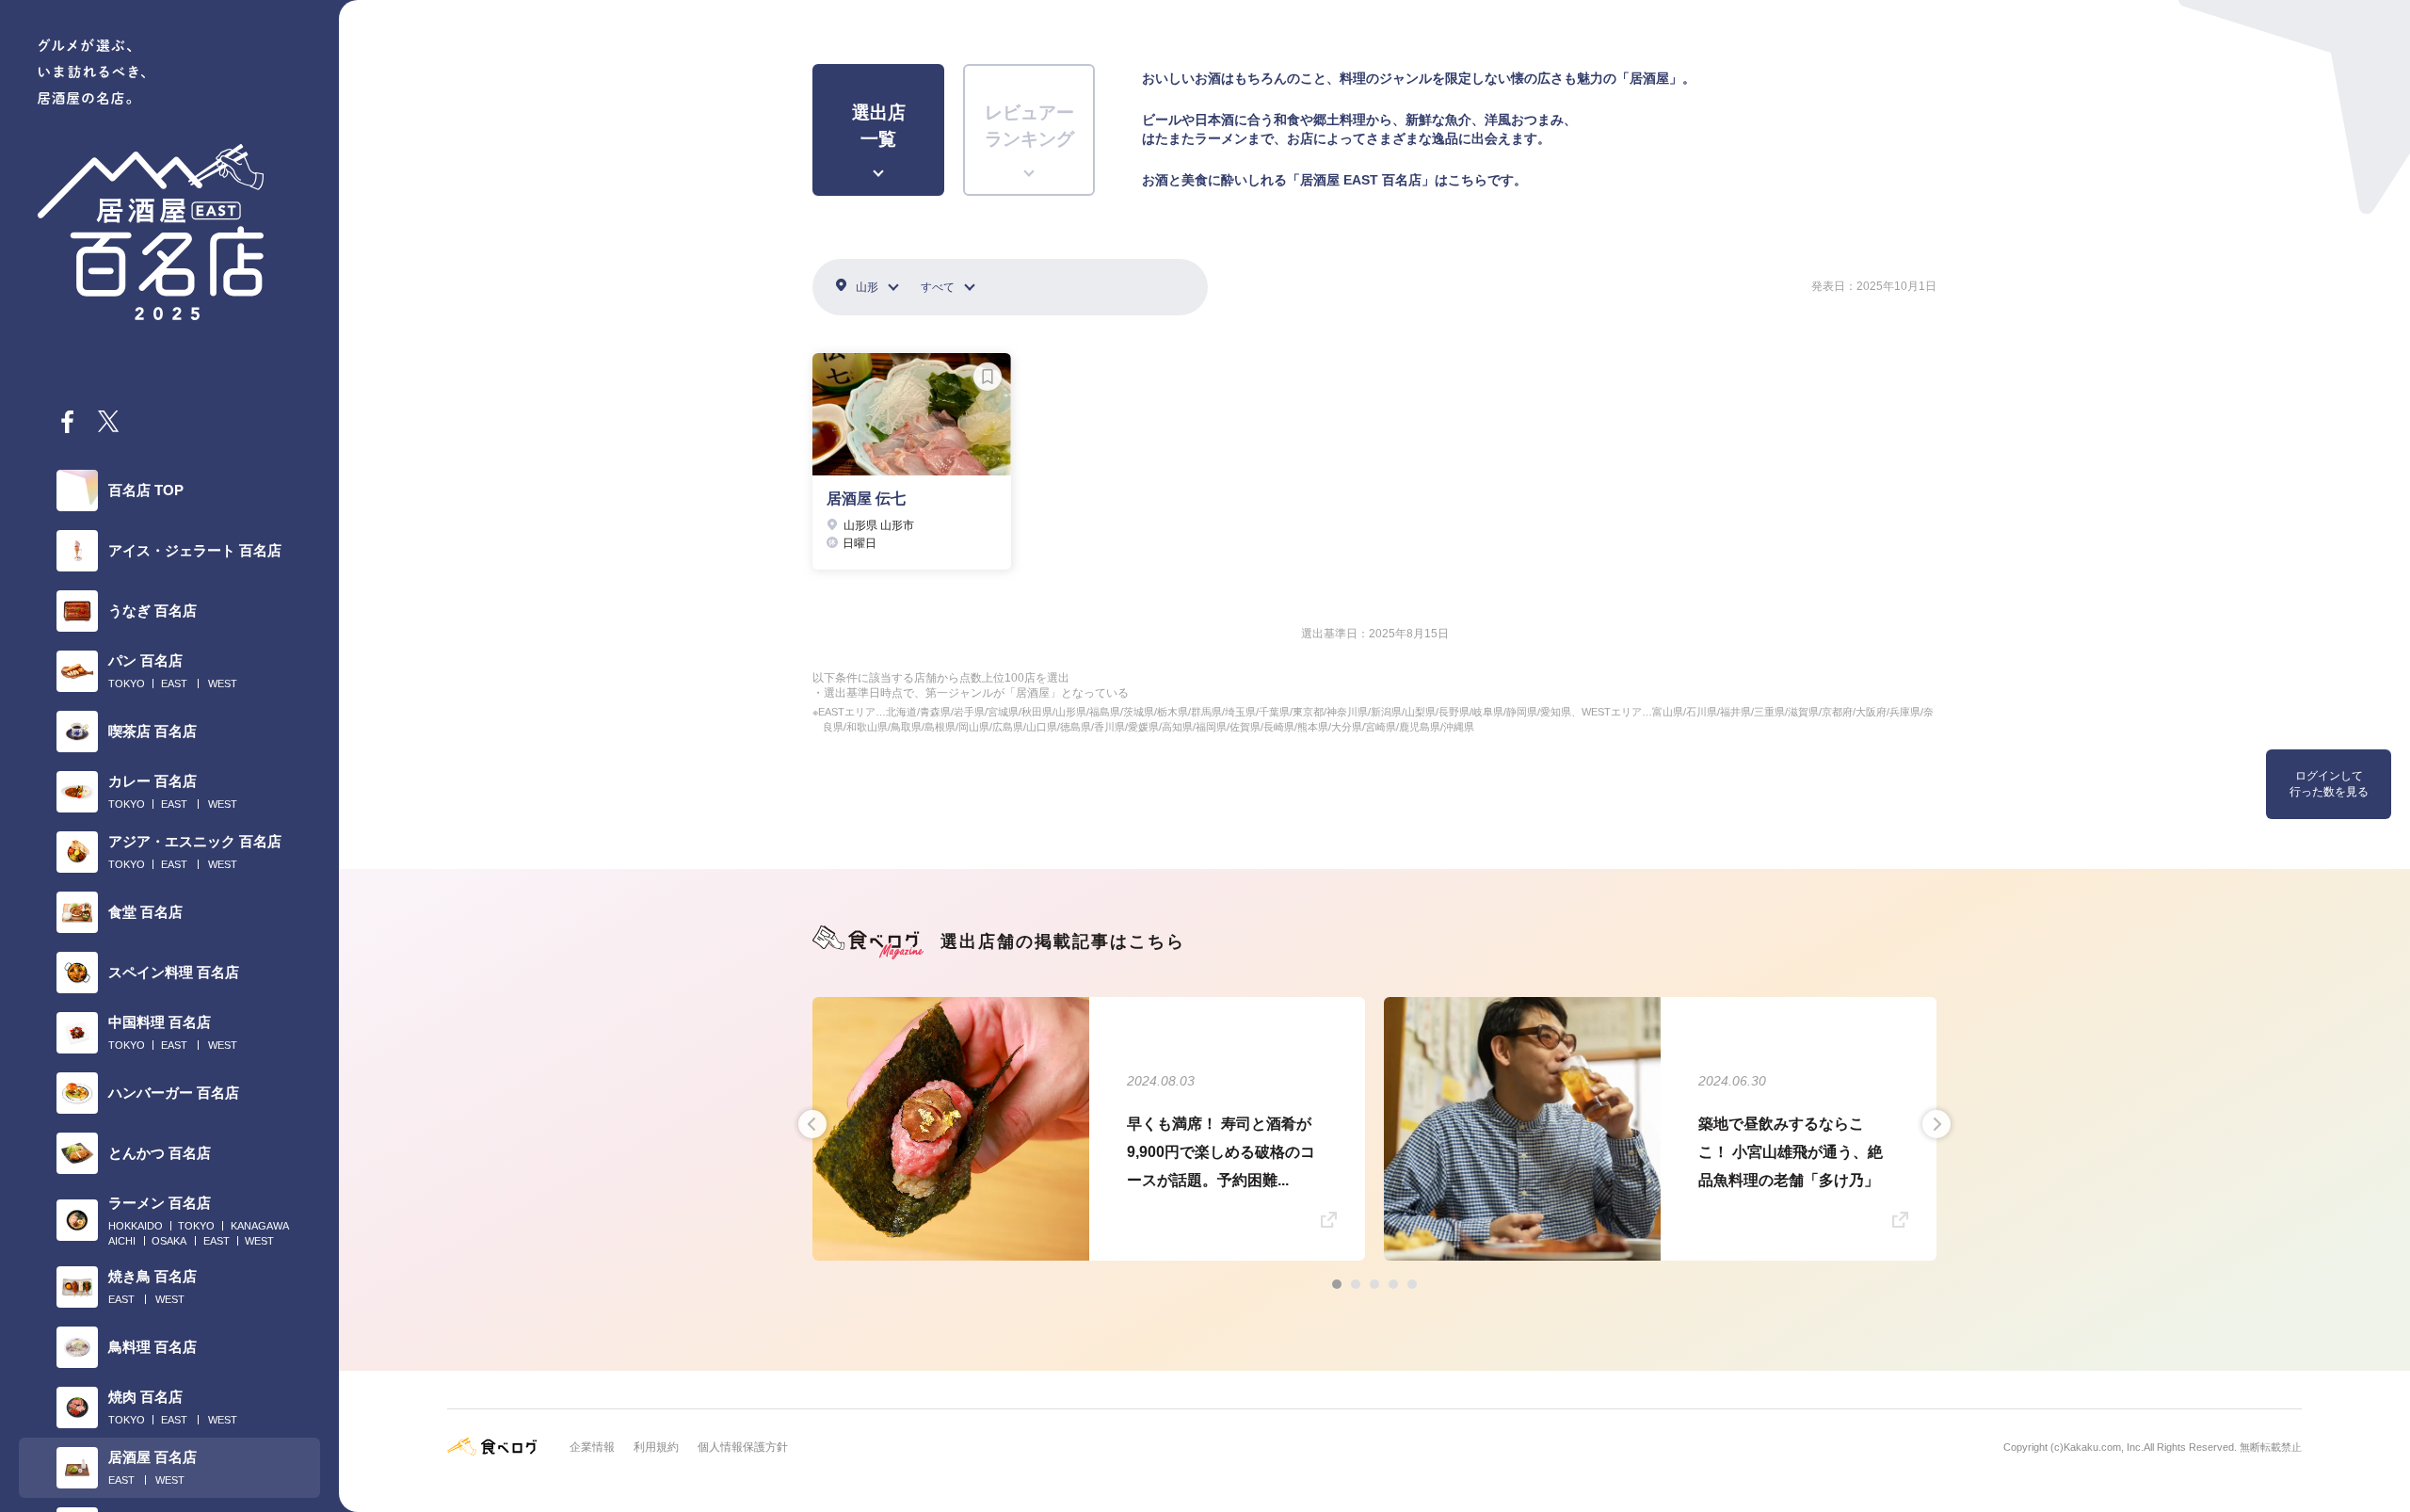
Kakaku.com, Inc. (2104, 1447)
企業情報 (592, 1447)
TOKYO (127, 684)
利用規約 (656, 1447)
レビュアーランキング (1029, 126)
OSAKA (169, 1241)
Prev (812, 1124)
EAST (174, 684)
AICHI (122, 1241)
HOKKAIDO (136, 1226)
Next (1936, 1124)
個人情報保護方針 (743, 1447)
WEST (223, 684)
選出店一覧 (879, 126)
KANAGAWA (260, 1226)
